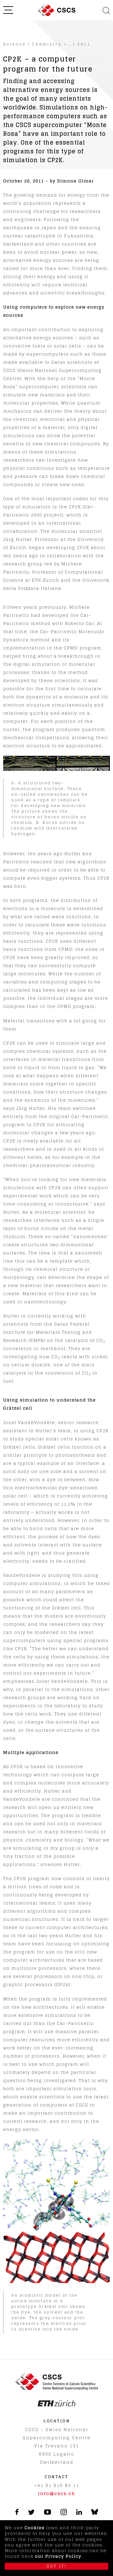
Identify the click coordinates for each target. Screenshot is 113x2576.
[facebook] (17, 2513)
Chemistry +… (52, 44)
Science (15, 44)
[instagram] (64, 2513)
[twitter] (31, 2513)
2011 (84, 44)
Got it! (57, 2566)
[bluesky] (95, 2513)
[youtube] (48, 2513)
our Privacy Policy (58, 2556)
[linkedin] (79, 2513)
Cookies (35, 2528)
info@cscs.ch (57, 2493)
